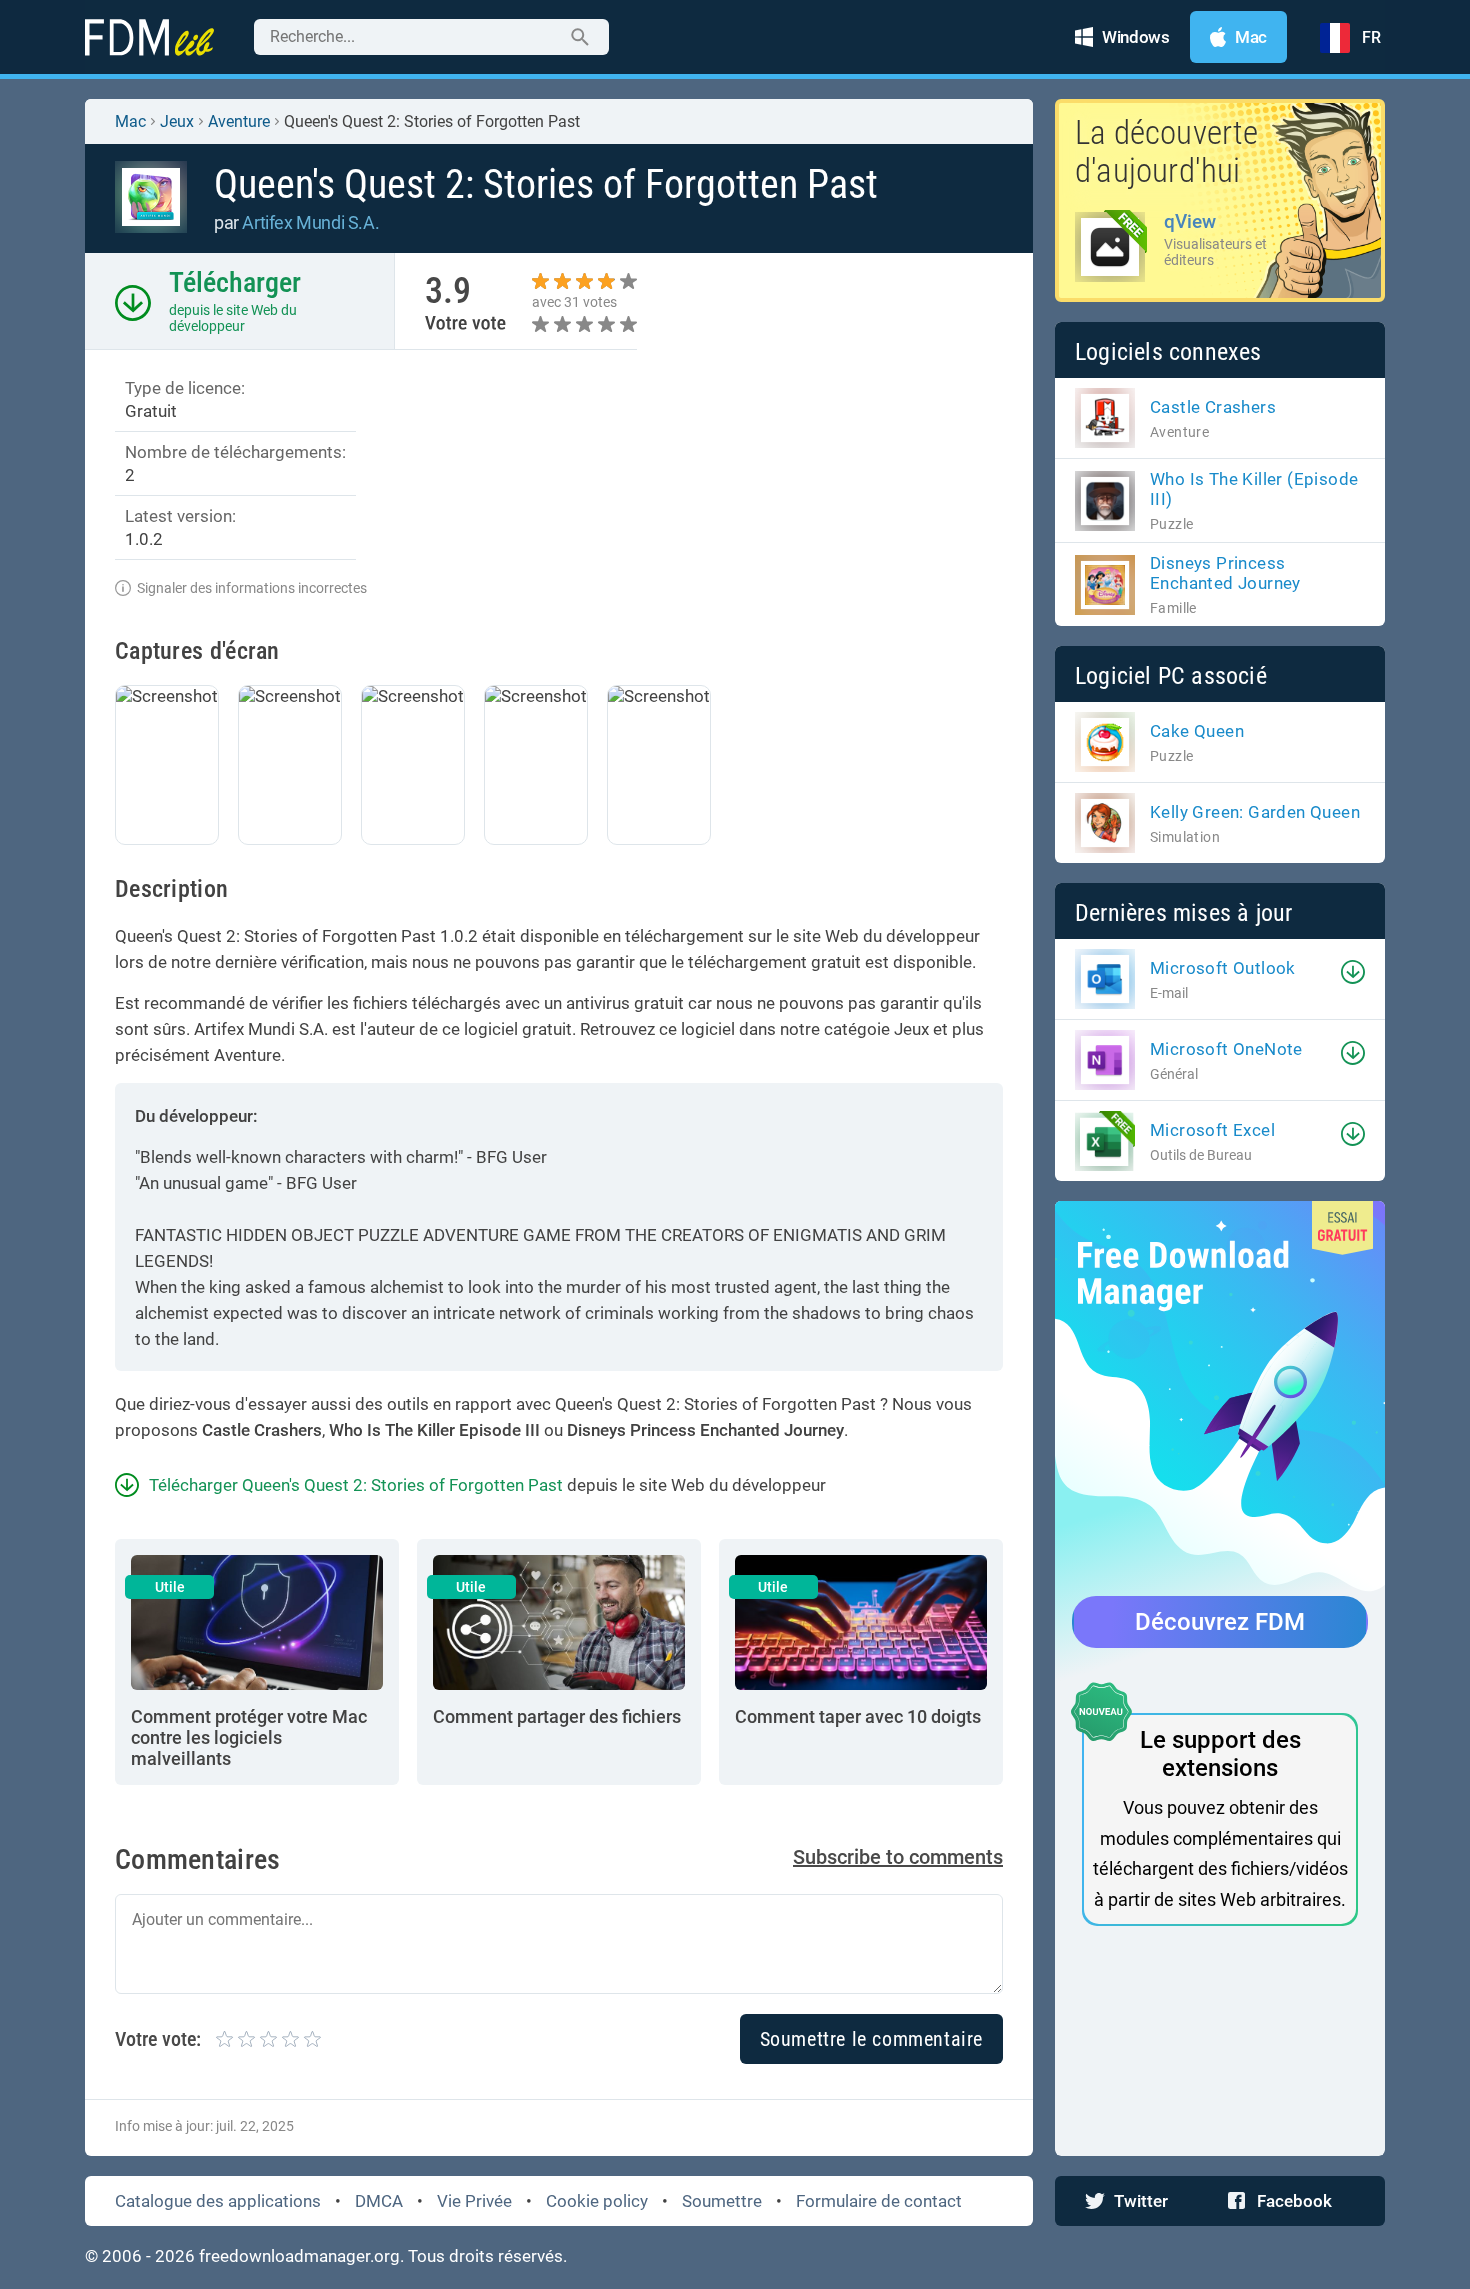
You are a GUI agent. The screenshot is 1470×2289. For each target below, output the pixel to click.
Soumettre (722, 2201)
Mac (130, 121)
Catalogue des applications (218, 2201)
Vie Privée (474, 2201)
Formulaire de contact (879, 2201)
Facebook (1294, 2201)
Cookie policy (597, 2201)
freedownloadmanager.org (299, 2256)
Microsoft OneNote (1226, 1049)
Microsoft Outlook (1223, 968)
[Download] (1353, 972)
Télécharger (235, 282)
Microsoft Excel (1212, 1130)
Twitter (1141, 2201)
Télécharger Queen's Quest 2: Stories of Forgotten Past (356, 1485)
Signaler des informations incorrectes (252, 588)
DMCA (379, 2201)
